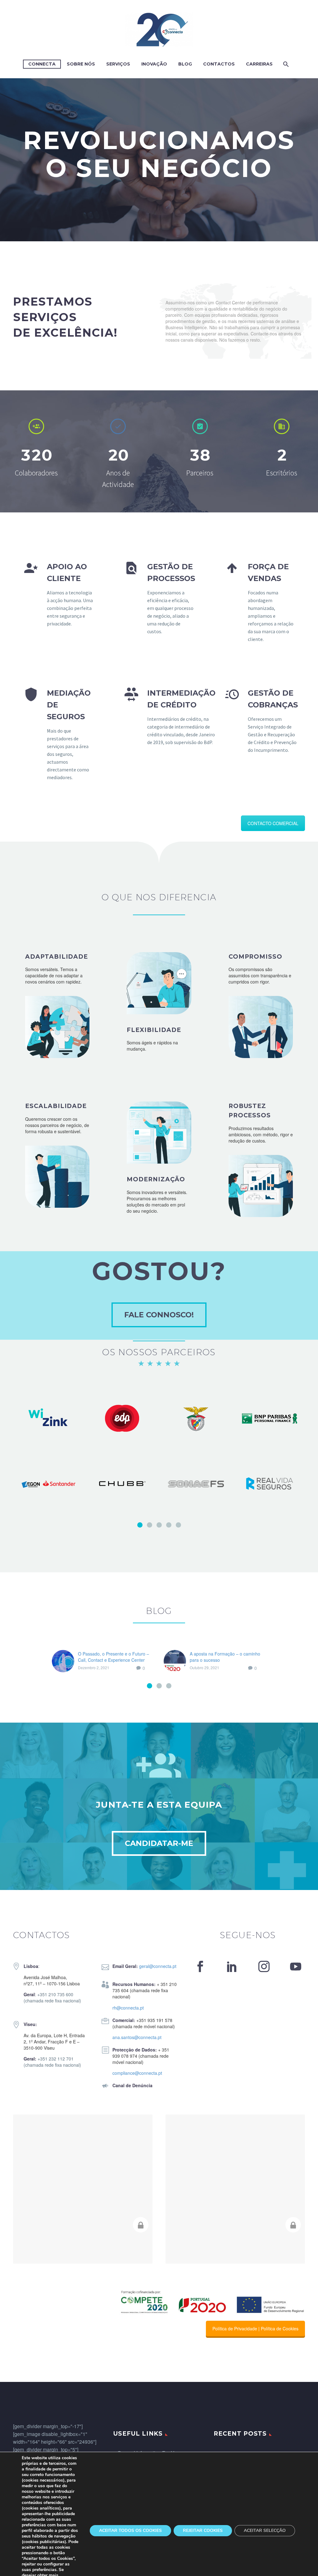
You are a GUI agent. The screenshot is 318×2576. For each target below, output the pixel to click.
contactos (219, 64)
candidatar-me (159, 1843)
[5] (178, 1525)
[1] (140, 1525)
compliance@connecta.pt (137, 2073)
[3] (159, 1525)
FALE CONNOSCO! (159, 1315)
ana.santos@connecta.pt (137, 2037)
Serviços (118, 64)
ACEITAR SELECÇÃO (265, 2531)
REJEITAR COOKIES (203, 2531)
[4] (169, 1525)
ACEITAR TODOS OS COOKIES (130, 2531)
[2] (150, 1525)
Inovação (154, 64)
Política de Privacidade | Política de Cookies (255, 2328)
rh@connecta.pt (128, 2008)
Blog (185, 64)
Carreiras (259, 64)
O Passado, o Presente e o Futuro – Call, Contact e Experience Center (114, 1657)
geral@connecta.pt (158, 1966)
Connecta (42, 64)
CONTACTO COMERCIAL (273, 823)
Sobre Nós (81, 64)
